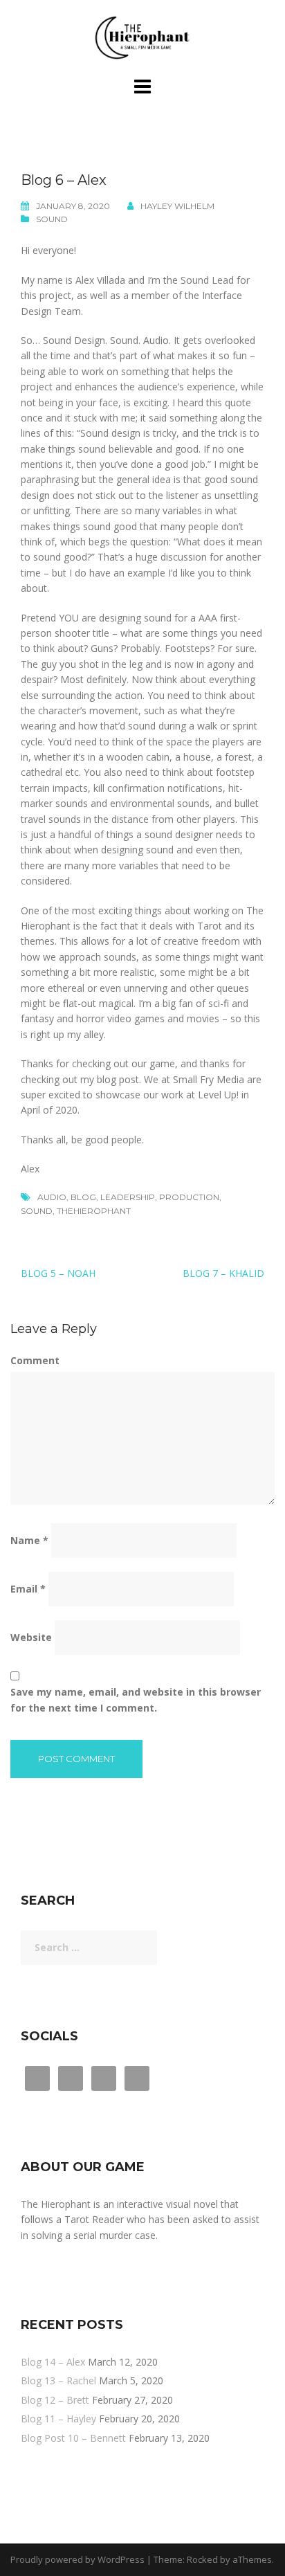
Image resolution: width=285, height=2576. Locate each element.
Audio (52, 1197)
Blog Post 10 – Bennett (73, 2438)
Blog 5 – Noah (58, 1273)
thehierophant (94, 1211)
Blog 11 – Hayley (58, 2419)
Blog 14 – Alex (53, 2362)
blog (83, 1197)
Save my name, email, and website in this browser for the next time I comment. (136, 1699)
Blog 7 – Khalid (223, 1273)
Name (29, 1540)
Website (31, 1637)
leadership (128, 1197)
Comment (35, 1360)
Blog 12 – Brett (55, 2400)
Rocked (202, 2559)
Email (28, 1589)
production (189, 1197)
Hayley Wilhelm (177, 206)
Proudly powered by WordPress (77, 2559)
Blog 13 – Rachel (58, 2380)
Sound (52, 219)
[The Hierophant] (142, 37)
